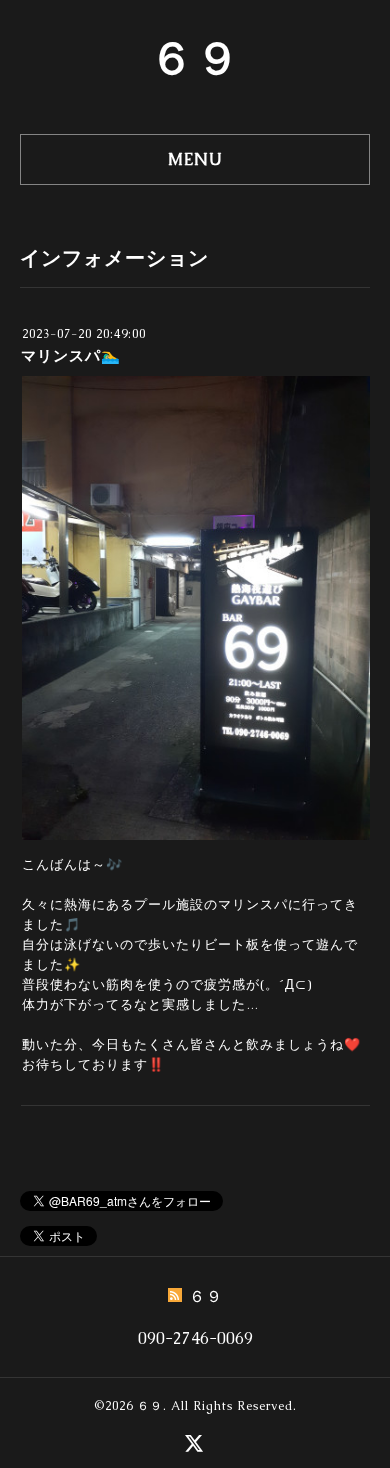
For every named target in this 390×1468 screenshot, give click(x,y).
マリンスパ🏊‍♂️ (71, 355)
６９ (195, 58)
